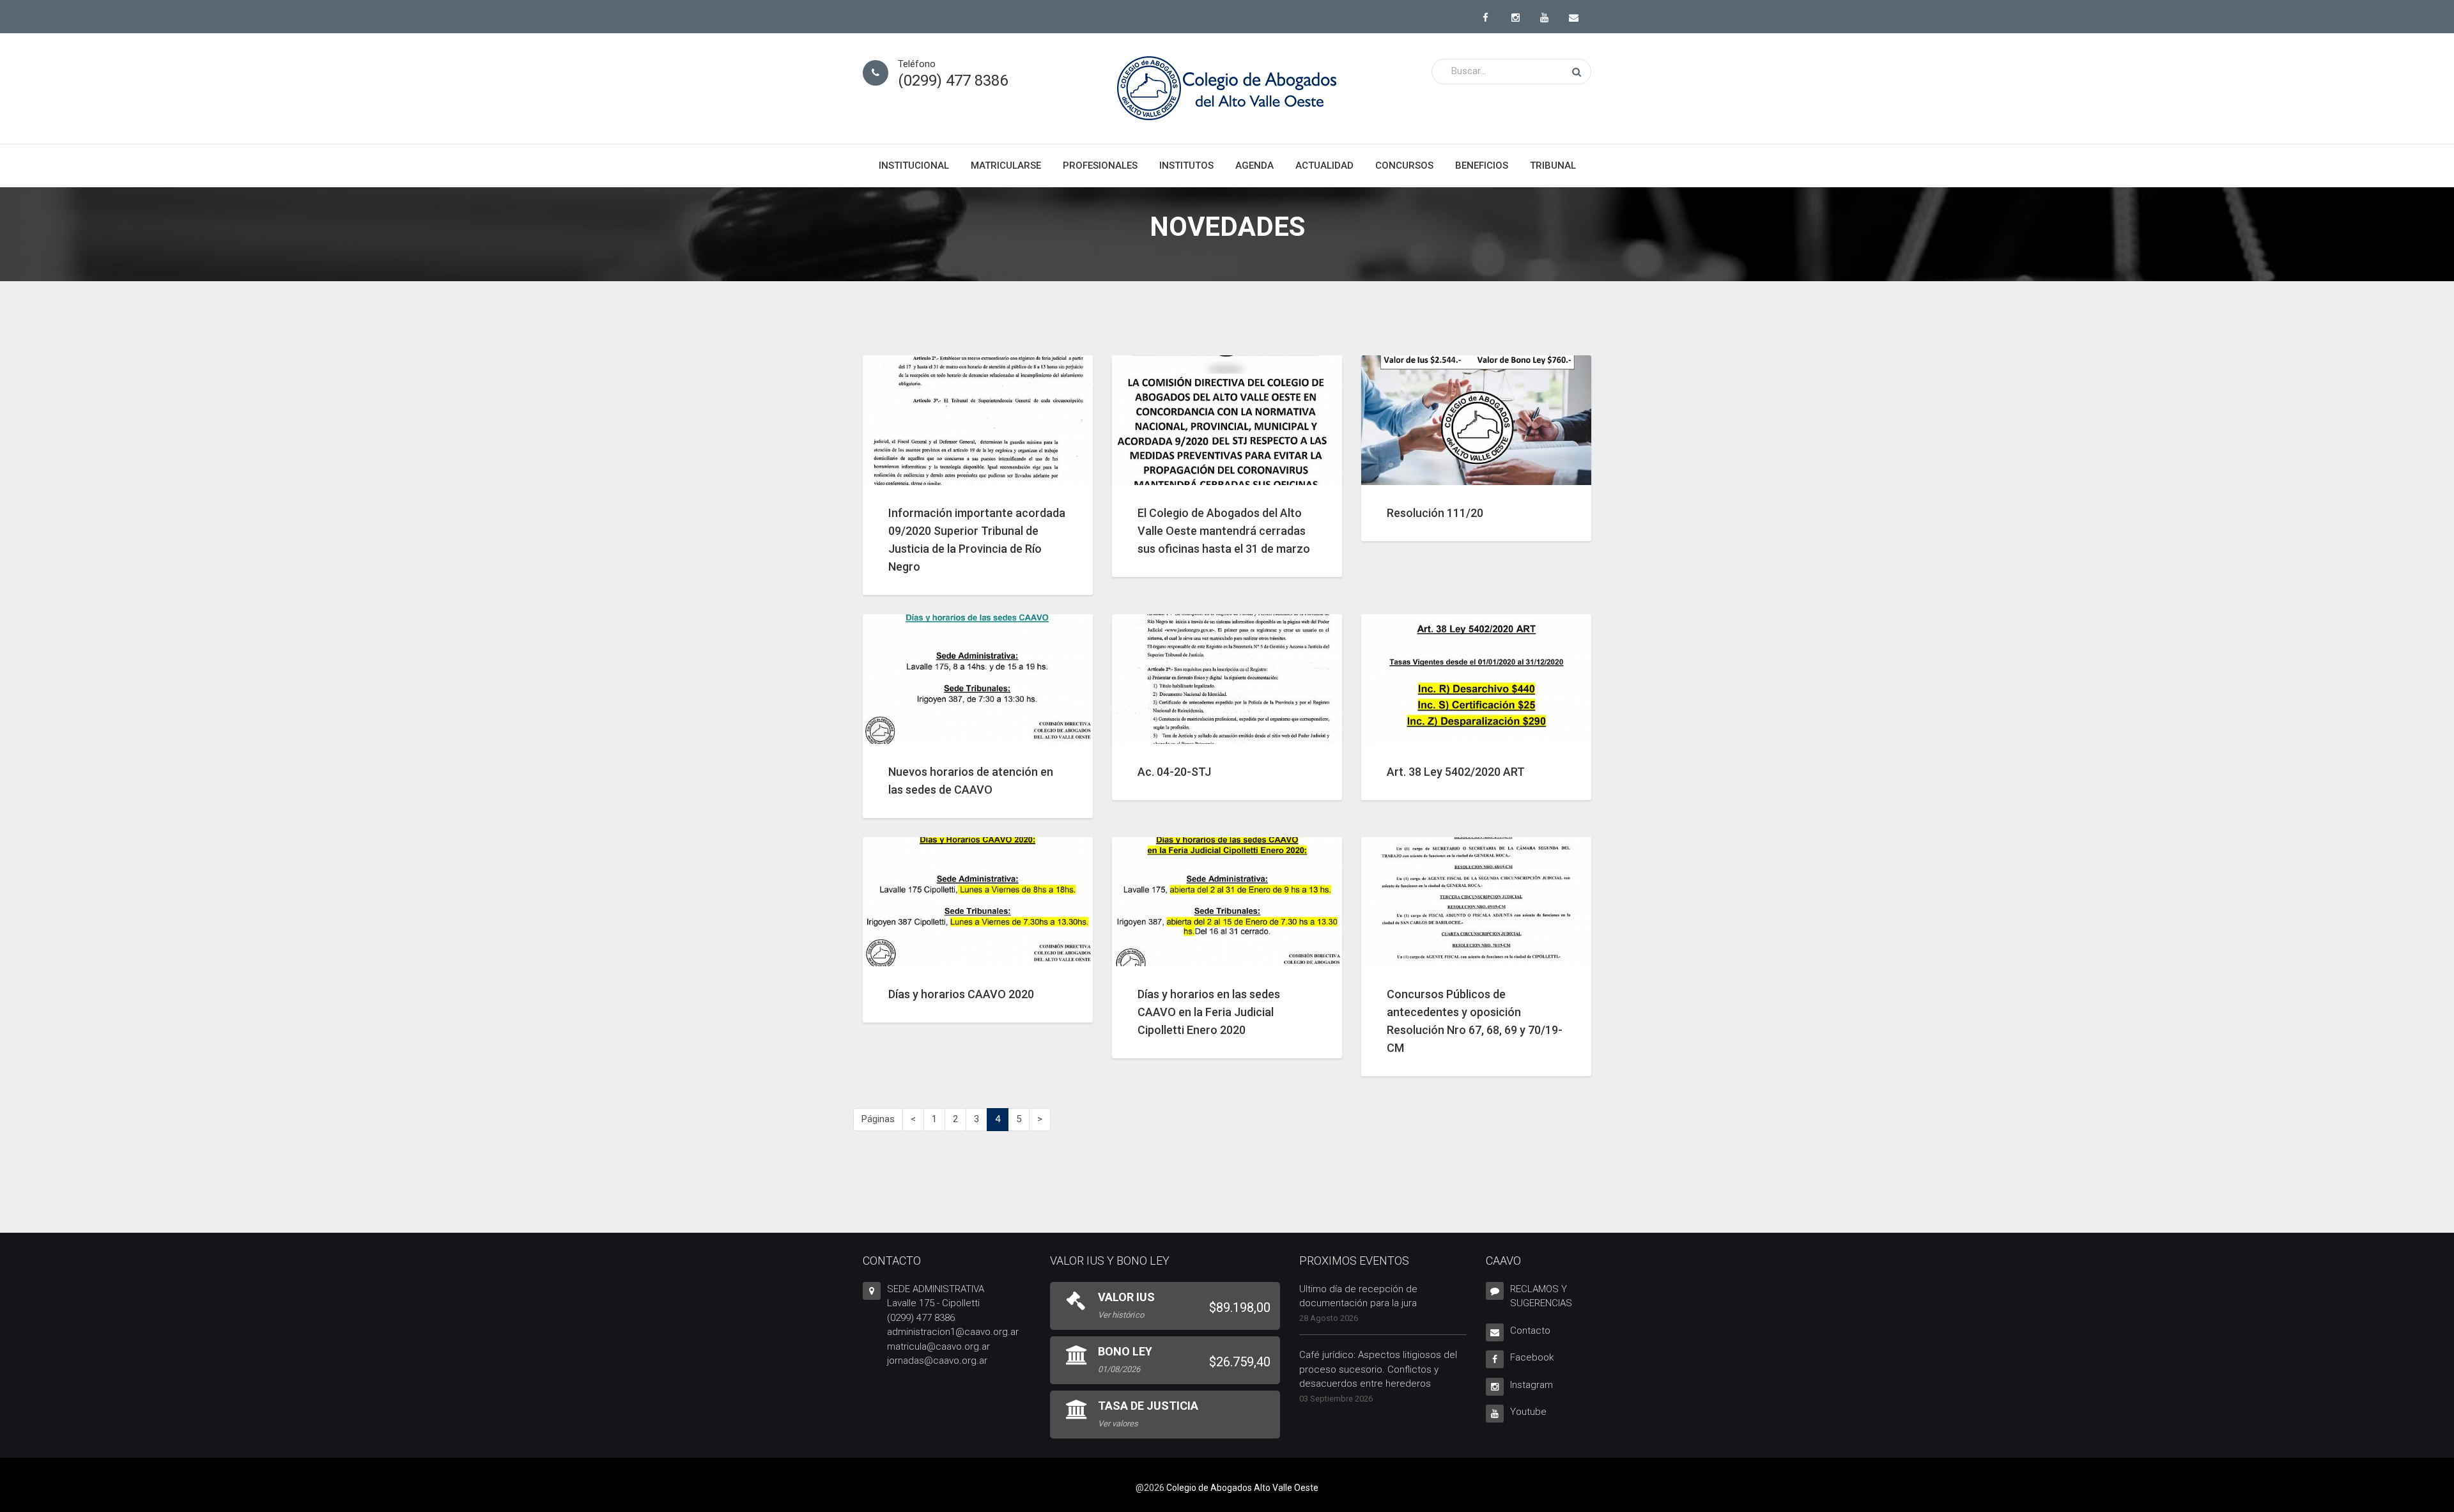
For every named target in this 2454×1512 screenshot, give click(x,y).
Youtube (1528, 1412)
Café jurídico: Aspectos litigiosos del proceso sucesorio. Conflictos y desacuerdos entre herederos (1378, 1369)
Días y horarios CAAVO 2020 (961, 994)
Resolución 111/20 (1435, 513)
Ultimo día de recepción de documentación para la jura (1358, 1296)
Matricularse (1006, 166)
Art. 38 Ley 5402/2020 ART (1456, 772)
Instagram (1532, 1385)
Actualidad (1324, 166)
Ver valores (1118, 1423)
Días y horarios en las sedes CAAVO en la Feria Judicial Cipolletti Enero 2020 (1209, 1012)
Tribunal (1553, 166)
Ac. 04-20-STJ (1174, 772)
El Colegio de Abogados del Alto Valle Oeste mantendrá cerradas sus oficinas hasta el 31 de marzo (1224, 531)
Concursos (1404, 166)
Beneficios (1482, 166)
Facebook (1532, 1357)
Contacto (1530, 1331)
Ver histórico (1121, 1315)
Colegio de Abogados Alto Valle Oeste (1242, 1488)
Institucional (914, 166)
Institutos (1186, 166)
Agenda (1254, 166)
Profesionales (1100, 166)
